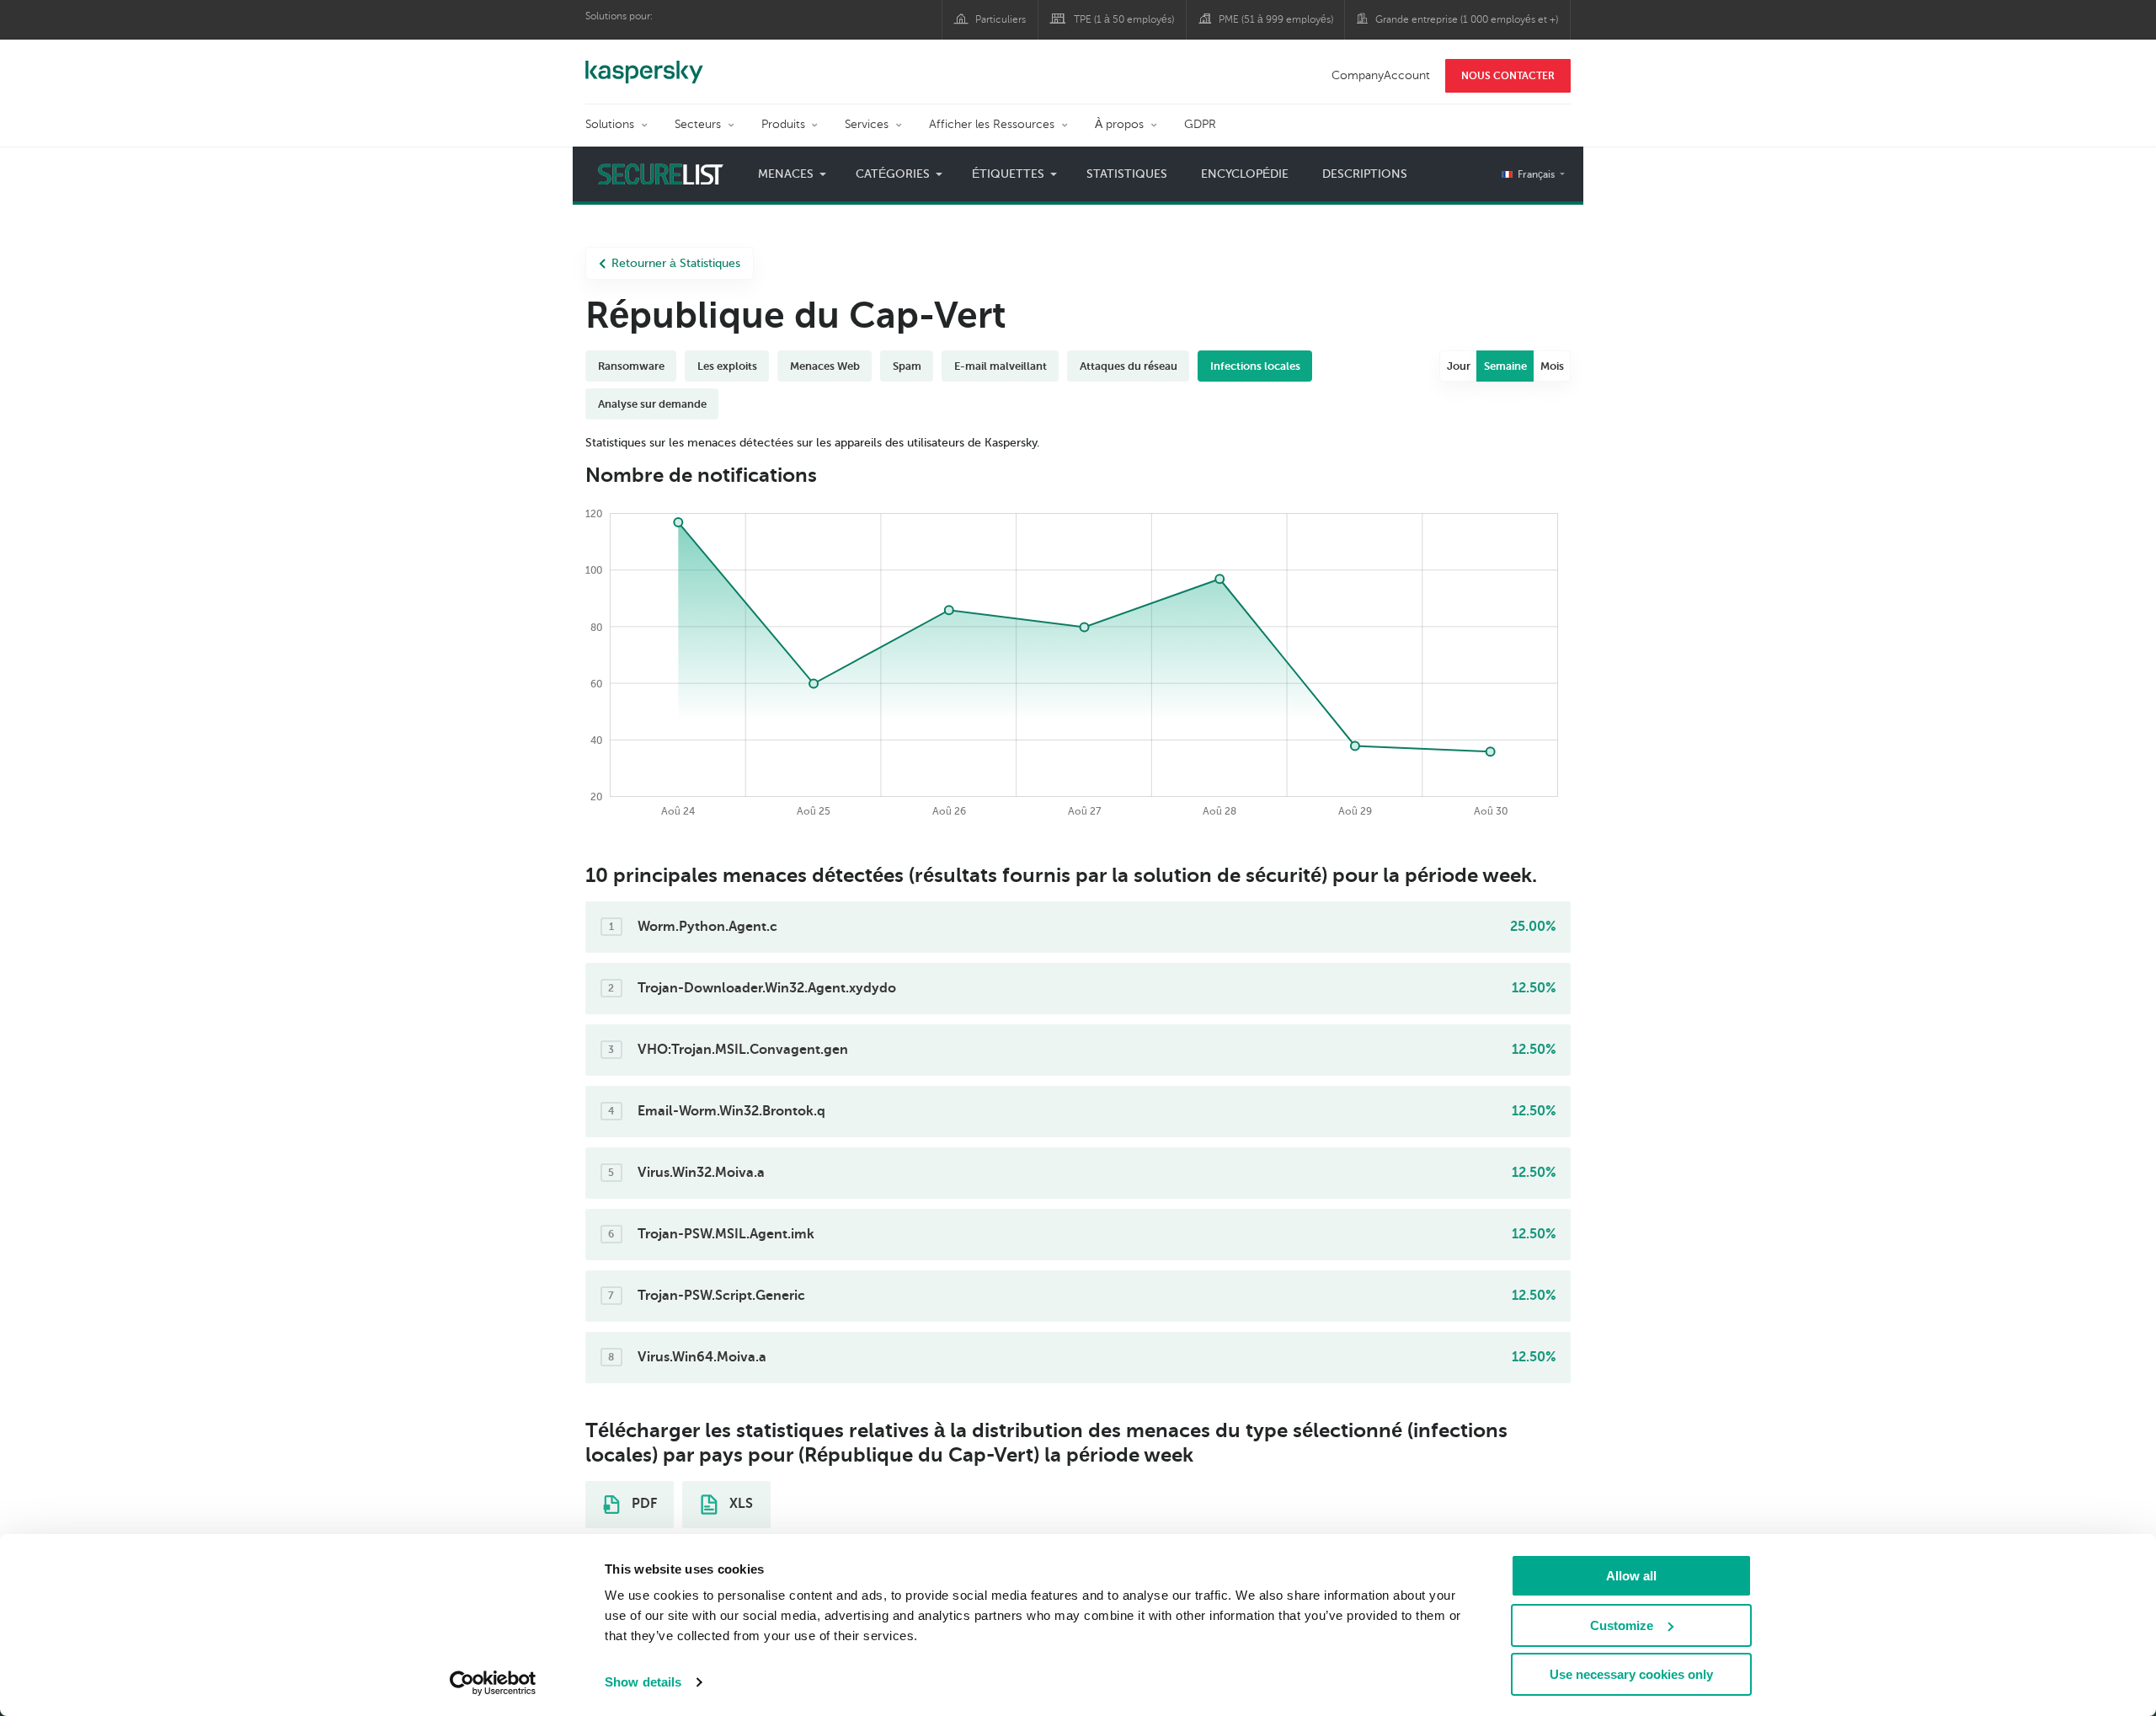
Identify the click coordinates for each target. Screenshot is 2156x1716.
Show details (643, 1682)
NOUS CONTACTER (1508, 76)
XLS (739, 1504)
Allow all (1631, 1576)
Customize (1622, 1625)
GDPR (1200, 124)
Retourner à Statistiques (676, 263)
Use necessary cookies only (1631, 1674)
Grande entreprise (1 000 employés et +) (1467, 19)
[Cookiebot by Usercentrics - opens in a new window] (493, 1683)
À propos (1119, 124)
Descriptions (1365, 174)
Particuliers (1001, 19)
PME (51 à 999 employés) (1276, 19)
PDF (643, 1504)
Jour (1459, 366)
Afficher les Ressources (992, 124)
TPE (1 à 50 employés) (1124, 19)
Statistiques (1127, 174)
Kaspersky (644, 63)
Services (867, 124)
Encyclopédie (1245, 174)
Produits (783, 124)
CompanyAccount (1381, 75)
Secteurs (698, 124)
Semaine (1505, 366)
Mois (1552, 366)
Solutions (610, 124)
